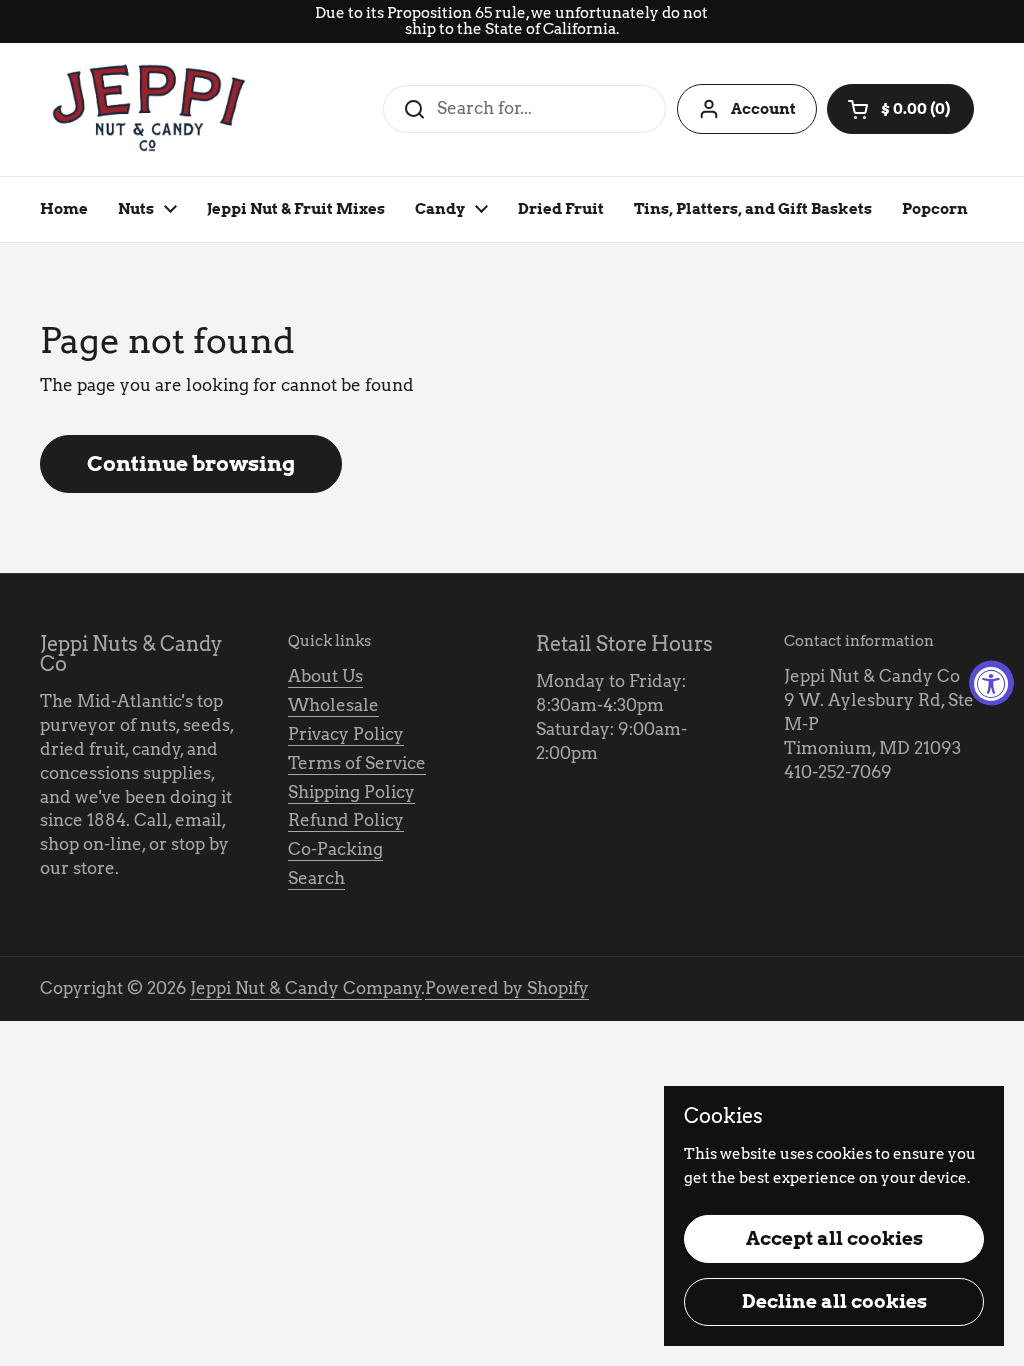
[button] (900, 109)
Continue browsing (191, 463)
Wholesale (333, 705)
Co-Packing (335, 849)
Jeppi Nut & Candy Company (306, 988)
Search (316, 878)
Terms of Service (357, 763)
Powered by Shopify (507, 988)
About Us (325, 676)
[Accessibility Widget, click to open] (991, 683)
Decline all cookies (834, 1301)
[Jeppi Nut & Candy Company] (151, 109)
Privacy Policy (346, 734)
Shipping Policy (351, 792)
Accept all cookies (834, 1238)
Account (763, 109)
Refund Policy (346, 820)
